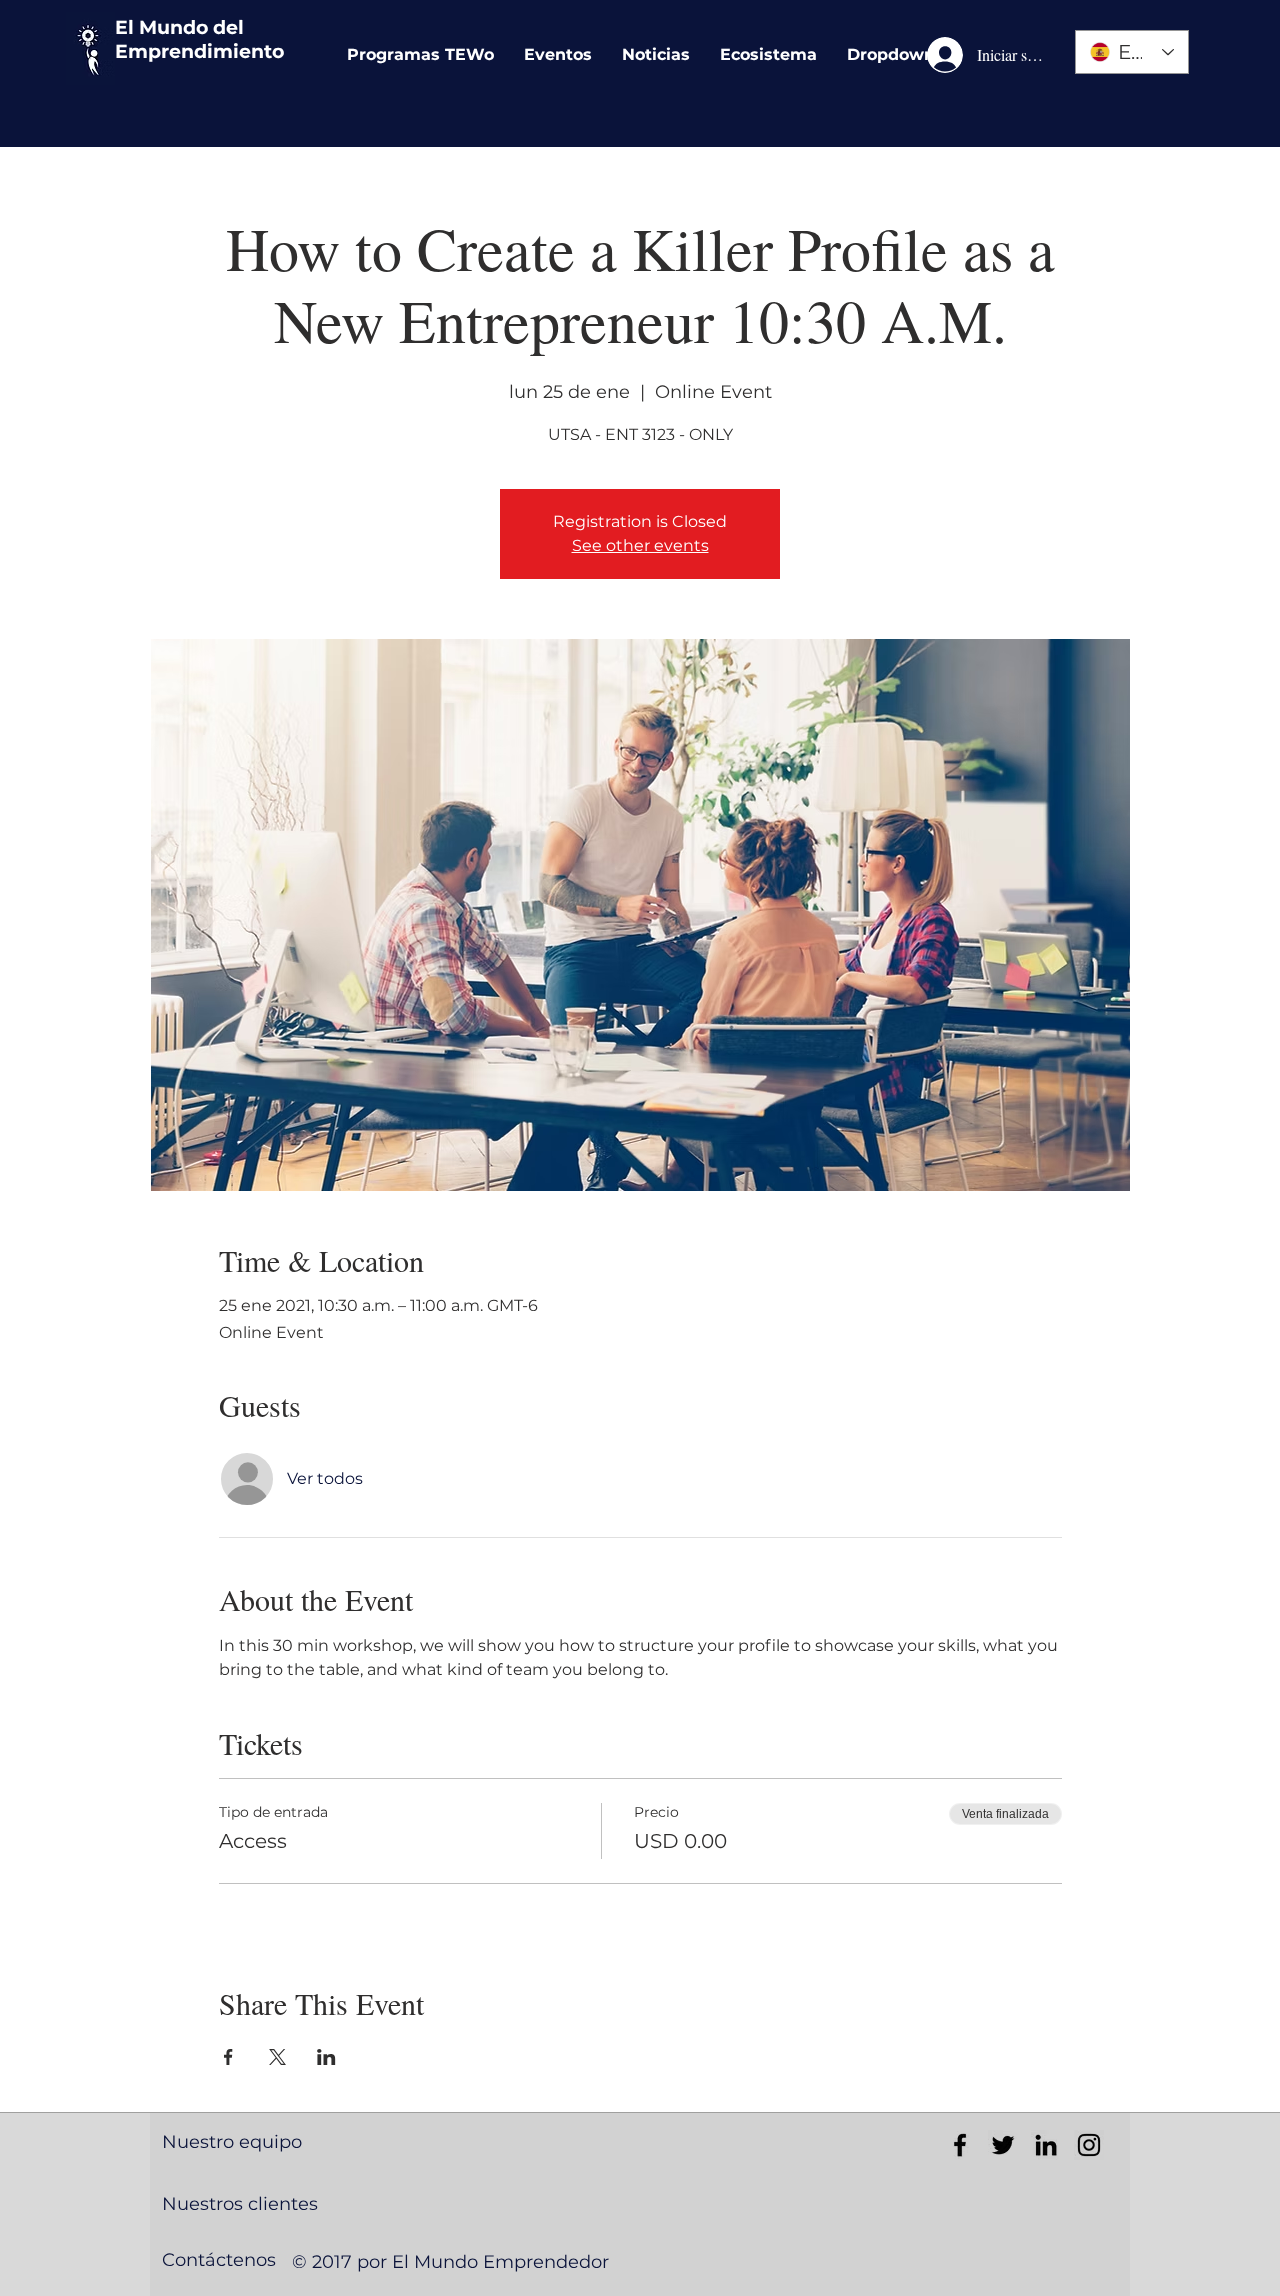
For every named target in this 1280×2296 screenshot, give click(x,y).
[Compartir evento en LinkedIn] (326, 2057)
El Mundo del (179, 27)
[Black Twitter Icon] (1003, 2145)
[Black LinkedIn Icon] (1046, 2145)
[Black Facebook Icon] (960, 2145)
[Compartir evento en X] (277, 2057)
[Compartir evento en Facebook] (228, 2057)
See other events (640, 545)
